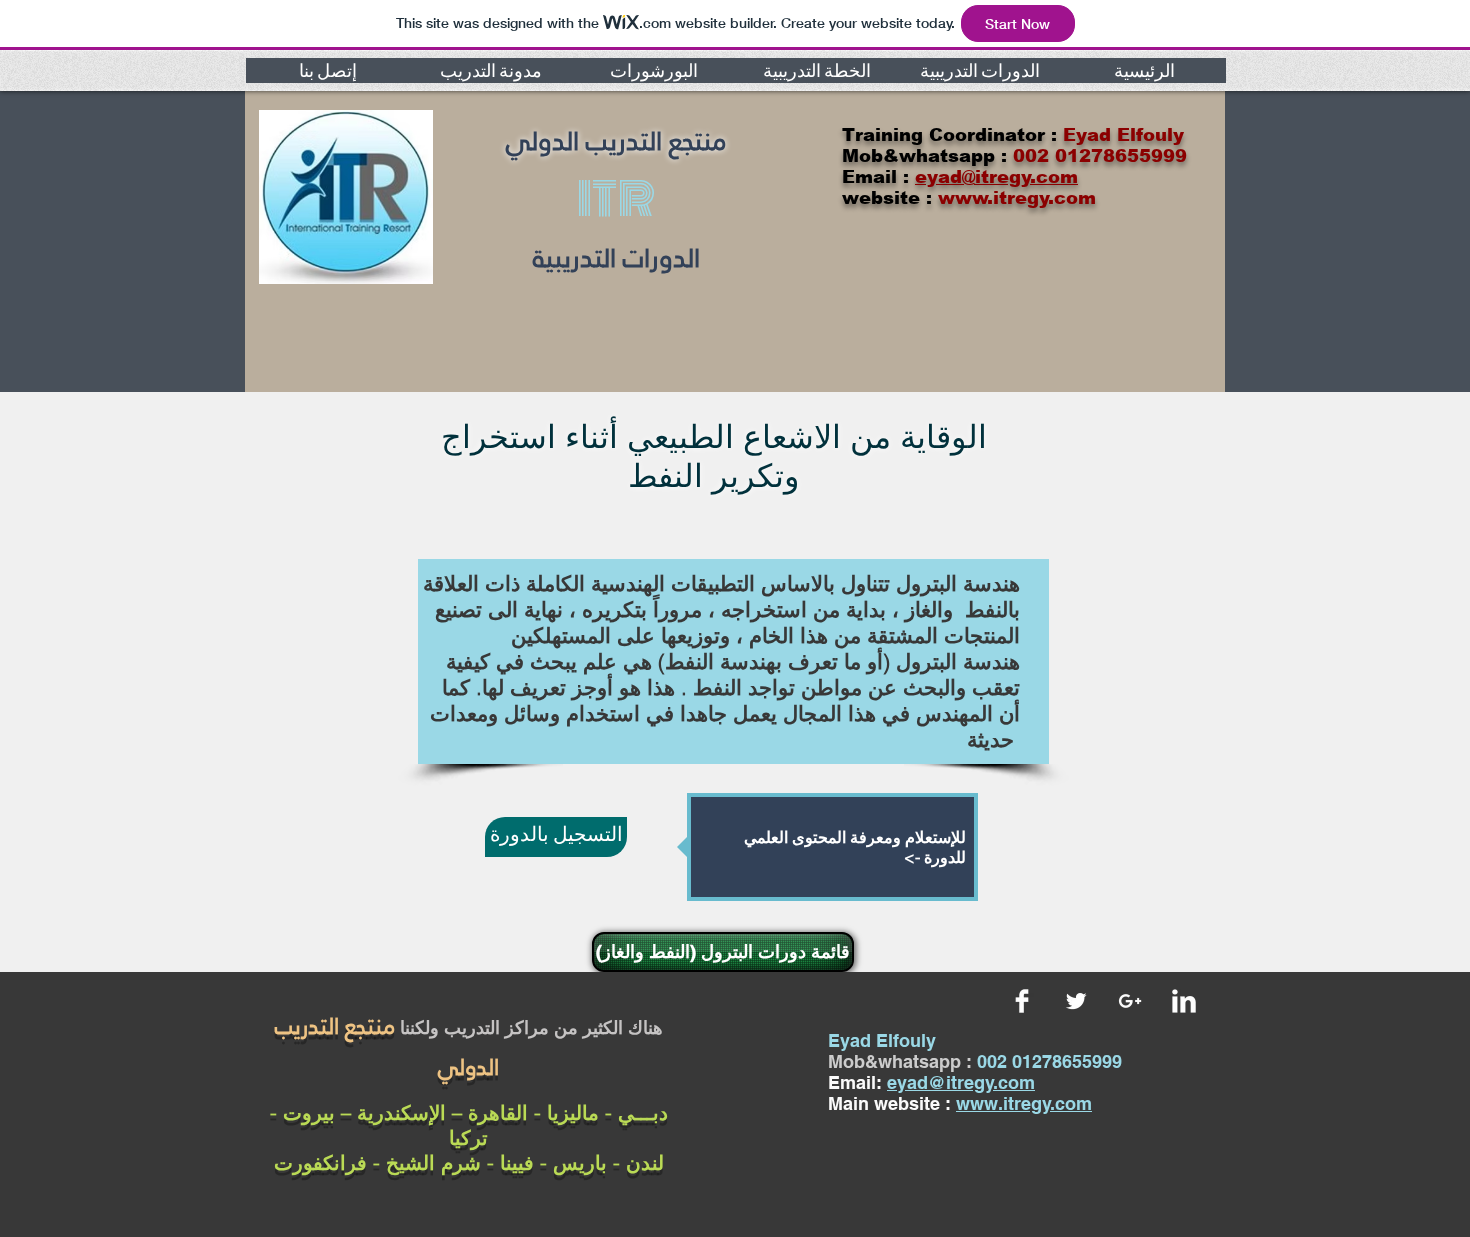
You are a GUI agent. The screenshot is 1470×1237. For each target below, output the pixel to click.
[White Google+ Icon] (1130, 1001)
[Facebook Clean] (1022, 1001)
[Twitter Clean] (1076, 1001)
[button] (327, 70)
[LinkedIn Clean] (1184, 1001)
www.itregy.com (1024, 1103)
